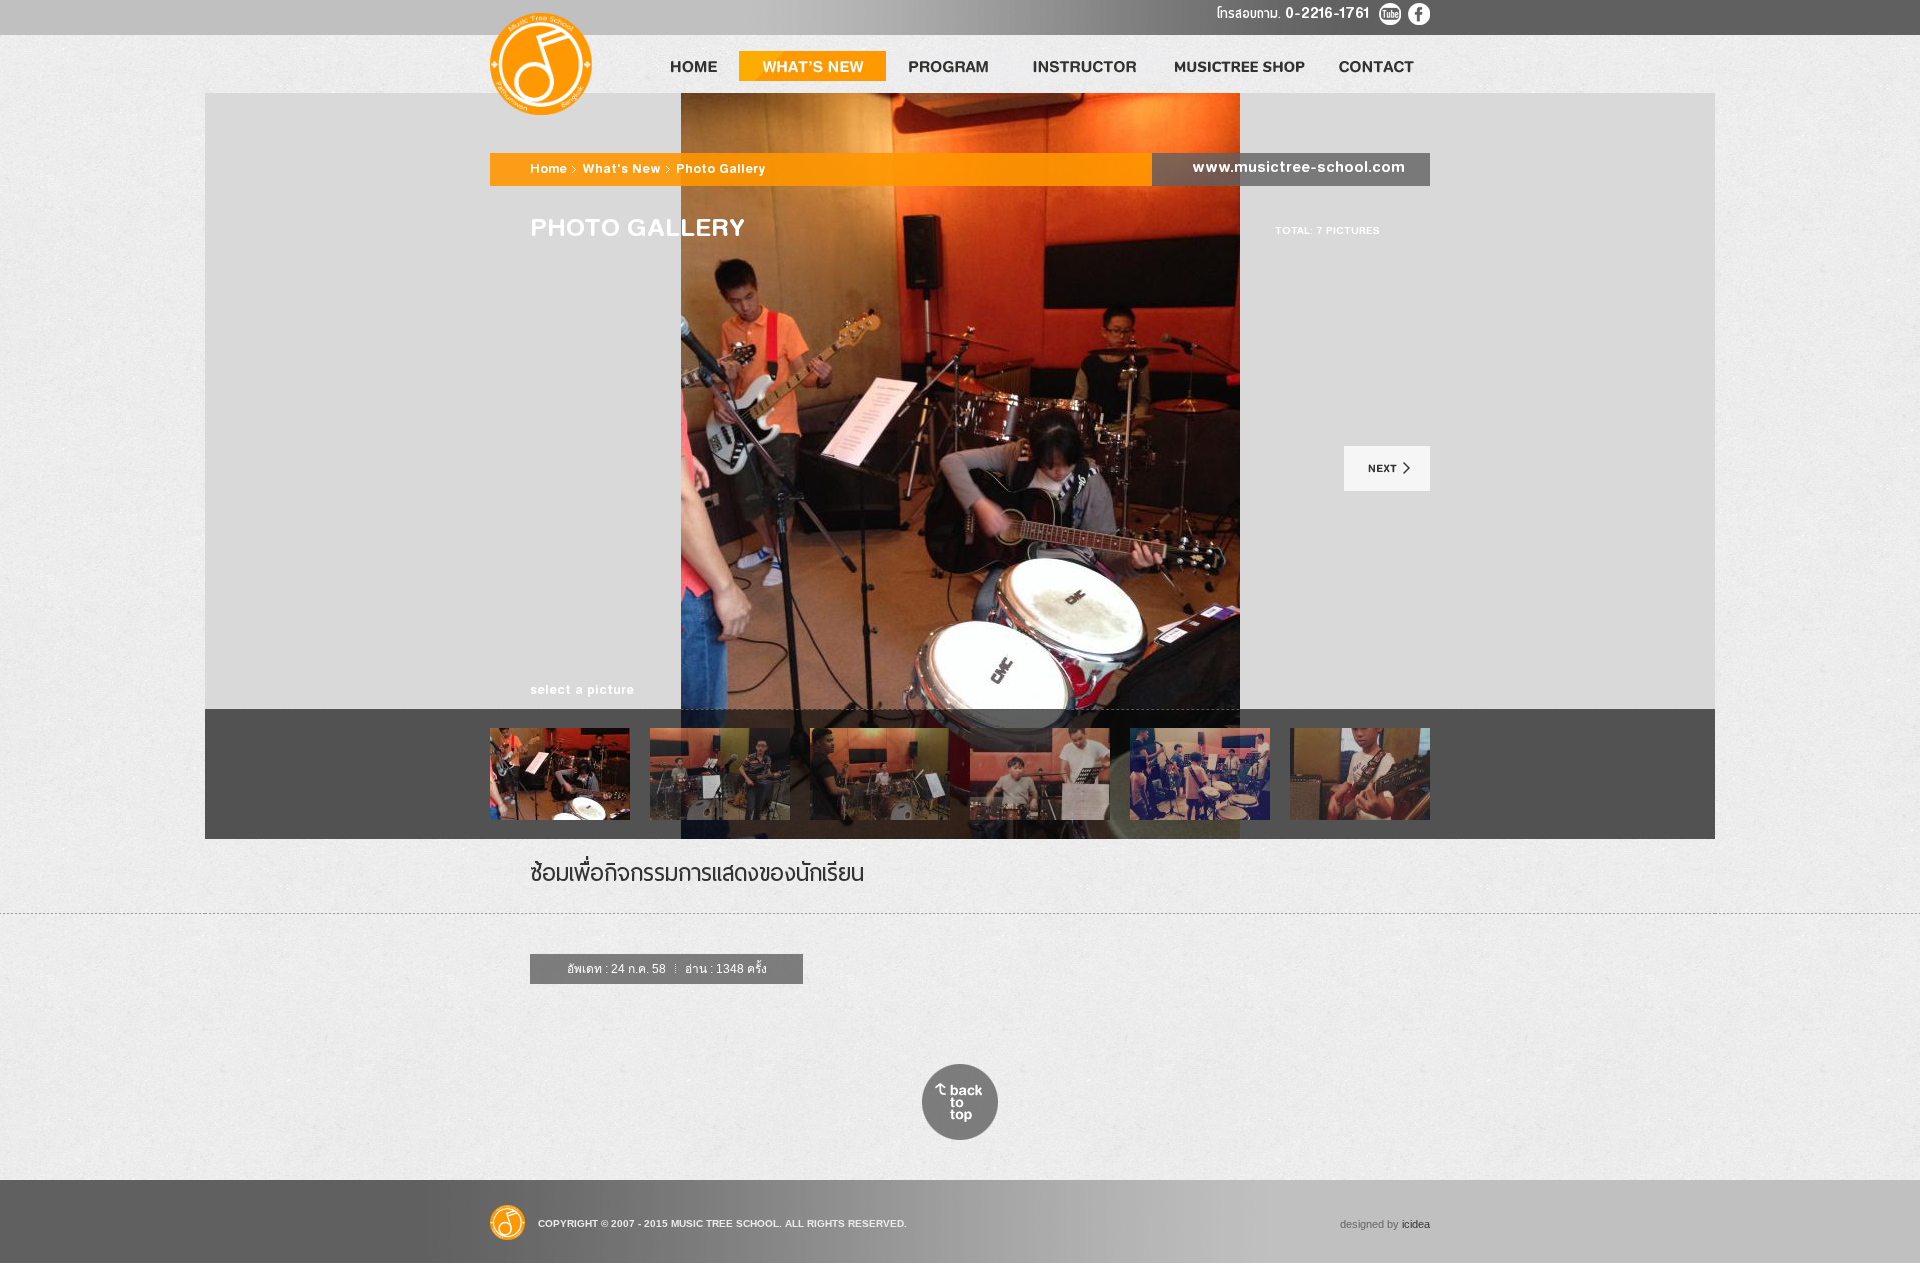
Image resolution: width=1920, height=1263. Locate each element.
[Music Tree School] (541, 64)
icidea (1416, 1224)
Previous (547, 468)
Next (1387, 468)
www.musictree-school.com (1298, 169)
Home (550, 170)
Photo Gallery (720, 170)
